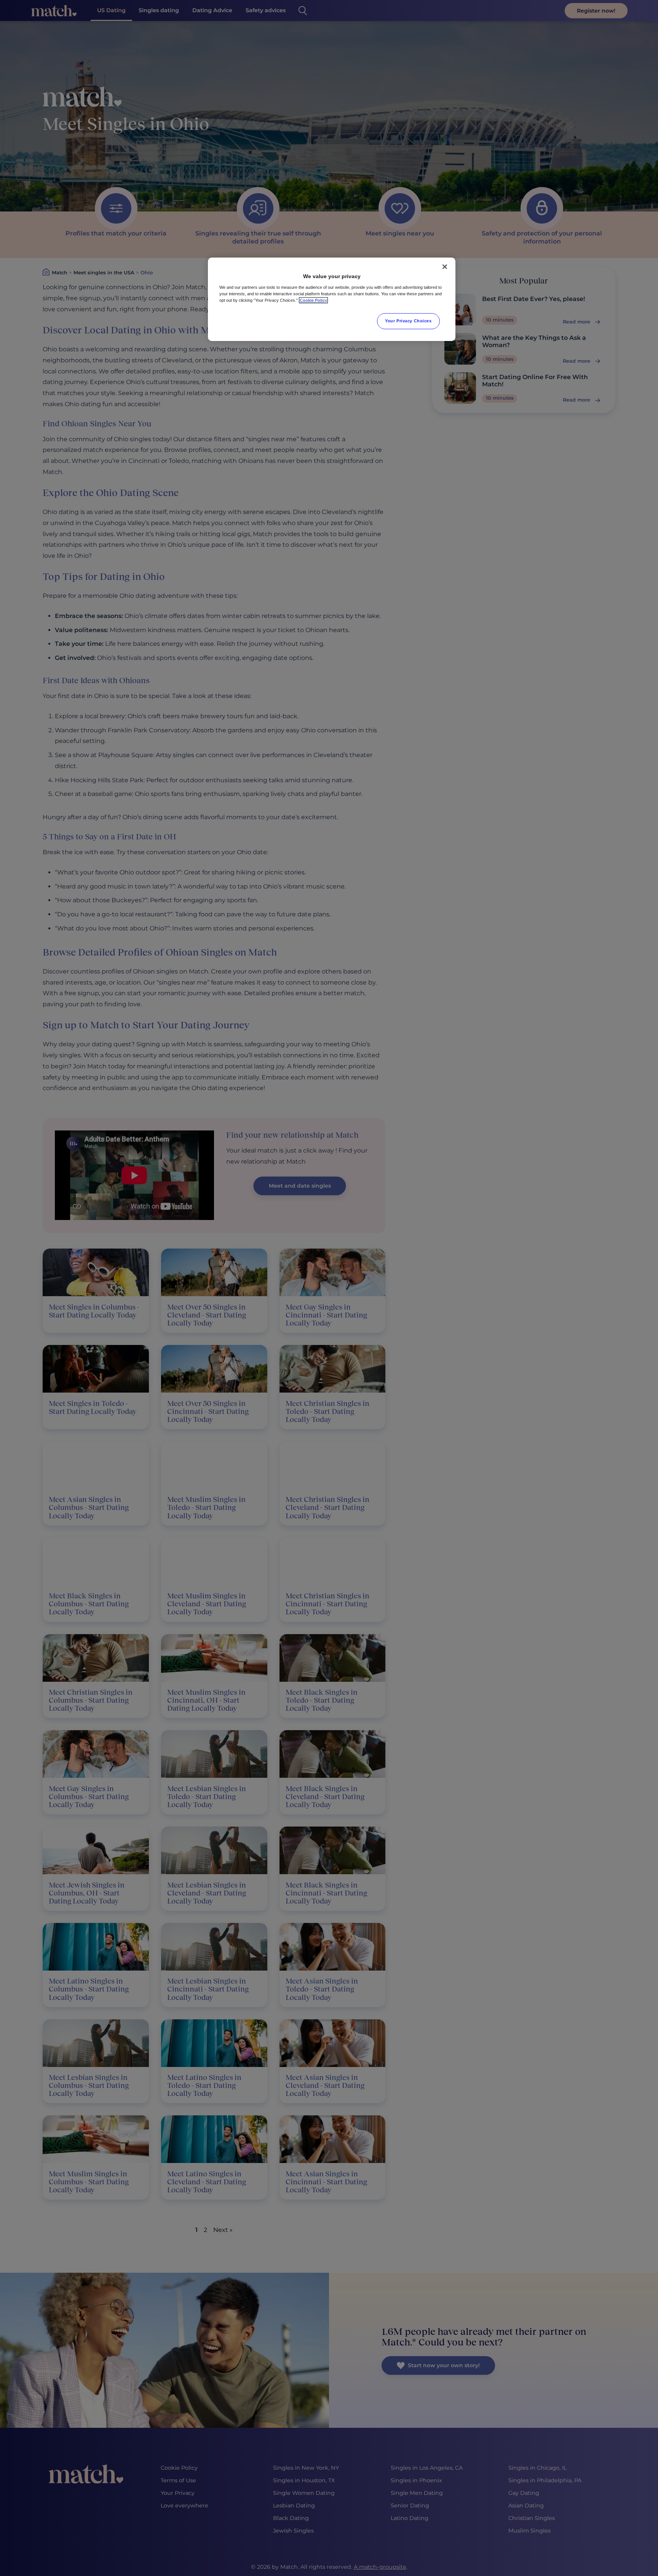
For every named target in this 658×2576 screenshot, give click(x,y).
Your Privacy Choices (408, 321)
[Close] (445, 267)
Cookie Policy (313, 300)
